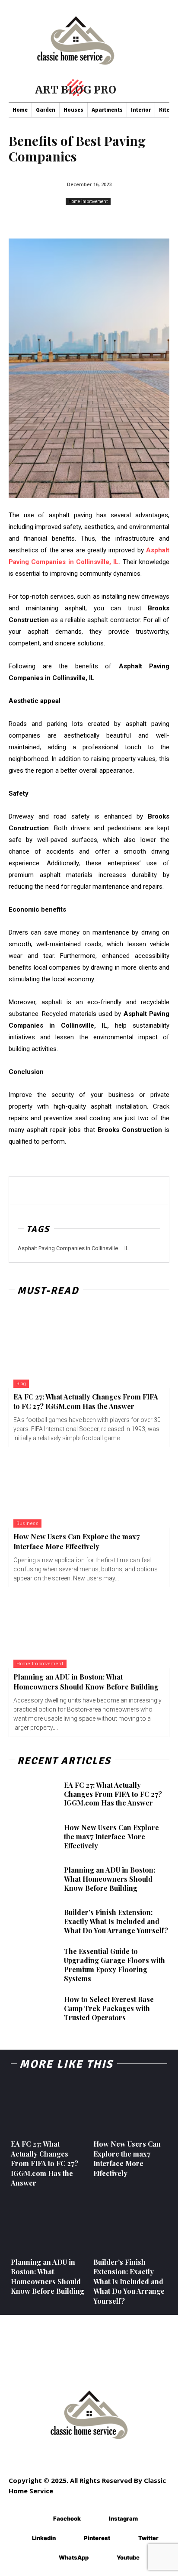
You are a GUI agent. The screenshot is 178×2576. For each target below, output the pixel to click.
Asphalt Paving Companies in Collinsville (68, 1248)
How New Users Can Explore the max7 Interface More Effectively (76, 1541)
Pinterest (97, 2538)
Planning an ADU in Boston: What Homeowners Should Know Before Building (110, 1879)
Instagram (123, 2518)
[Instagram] (96, 2519)
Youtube (128, 2557)
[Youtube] (104, 2558)
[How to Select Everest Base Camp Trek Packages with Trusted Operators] (33, 2009)
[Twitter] (126, 2538)
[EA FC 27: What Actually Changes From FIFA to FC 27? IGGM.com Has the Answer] (89, 1348)
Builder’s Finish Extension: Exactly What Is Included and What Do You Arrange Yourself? (116, 1921)
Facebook (67, 2518)
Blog (21, 1384)
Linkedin (44, 2538)
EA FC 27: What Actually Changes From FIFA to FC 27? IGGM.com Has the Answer (86, 1401)
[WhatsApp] (46, 2558)
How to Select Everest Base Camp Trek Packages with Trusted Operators (109, 2008)
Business (27, 1523)
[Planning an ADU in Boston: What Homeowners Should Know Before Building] (89, 1628)
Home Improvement (40, 1664)
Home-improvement (88, 201)
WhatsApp (74, 2557)
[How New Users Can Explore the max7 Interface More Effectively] (89, 1487)
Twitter (148, 2538)
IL (127, 1248)
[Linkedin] (19, 2538)
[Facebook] (40, 2519)
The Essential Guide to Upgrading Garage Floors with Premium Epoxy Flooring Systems (114, 1965)
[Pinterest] (71, 2538)
